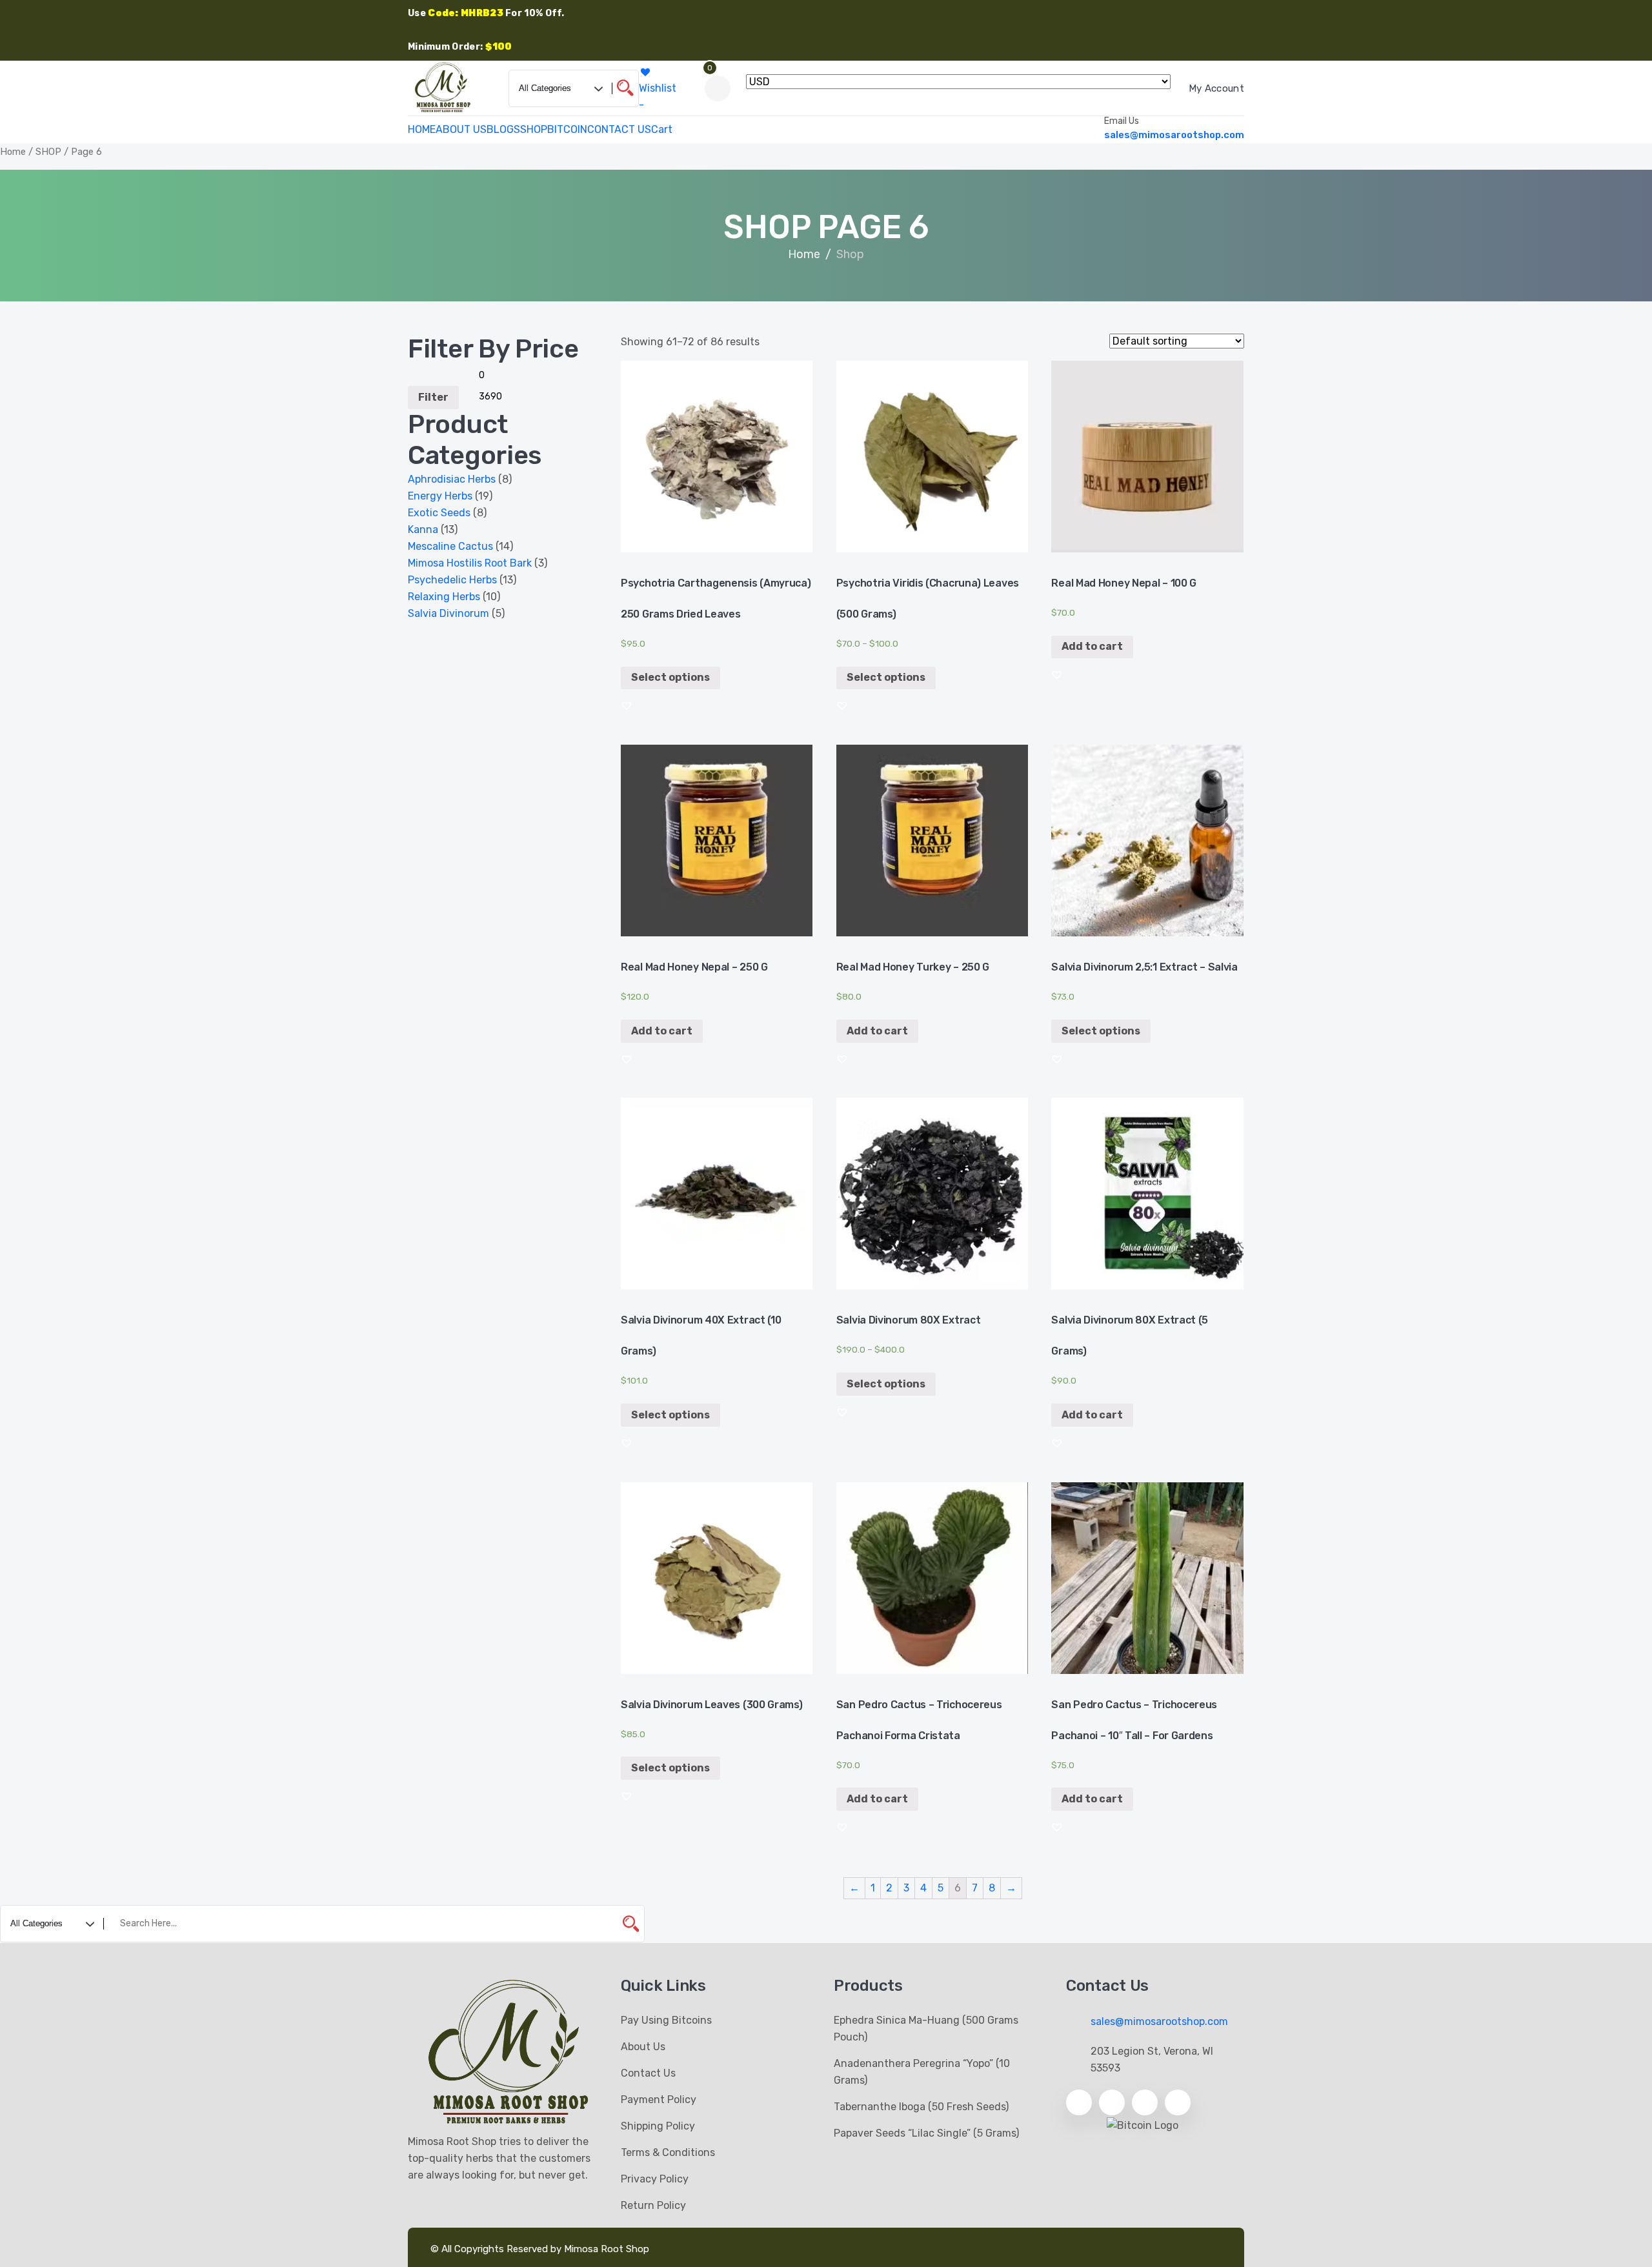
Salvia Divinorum (448, 613)
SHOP (534, 129)
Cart (662, 129)
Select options (670, 677)
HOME (422, 129)
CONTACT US (619, 129)
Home (13, 152)
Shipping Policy (658, 2126)
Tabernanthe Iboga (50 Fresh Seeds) (921, 2107)
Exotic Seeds (439, 513)
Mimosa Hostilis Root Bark (470, 563)
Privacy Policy (655, 2179)
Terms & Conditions (668, 2152)
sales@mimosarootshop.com (1174, 135)
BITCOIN (567, 129)
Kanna (423, 529)
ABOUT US (461, 129)
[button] (627, 705)
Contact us (648, 2073)
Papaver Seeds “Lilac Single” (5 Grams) (926, 2133)
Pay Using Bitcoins (666, 2020)
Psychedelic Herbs (452, 580)
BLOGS (503, 129)
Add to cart (1092, 646)
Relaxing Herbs (444, 597)
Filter (433, 397)
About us (643, 2047)
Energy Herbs (440, 496)
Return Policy (653, 2205)
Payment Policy (659, 2100)
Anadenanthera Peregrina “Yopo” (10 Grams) (922, 2072)
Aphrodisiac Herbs (452, 479)
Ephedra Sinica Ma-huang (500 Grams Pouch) (926, 2029)
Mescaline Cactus (450, 546)
